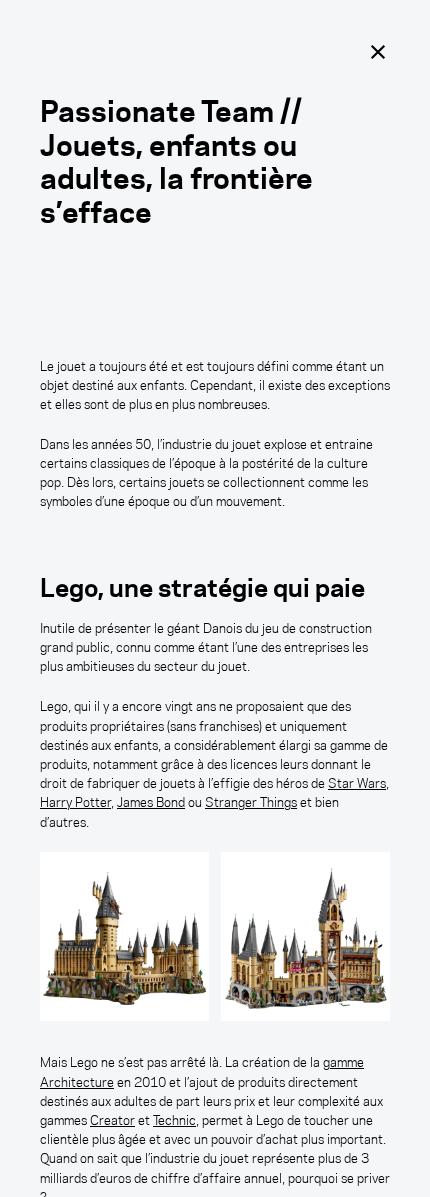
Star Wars (357, 783)
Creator (112, 1120)
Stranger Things (251, 802)
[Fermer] (378, 52)
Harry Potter (75, 802)
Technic (174, 1120)
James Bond (151, 802)
